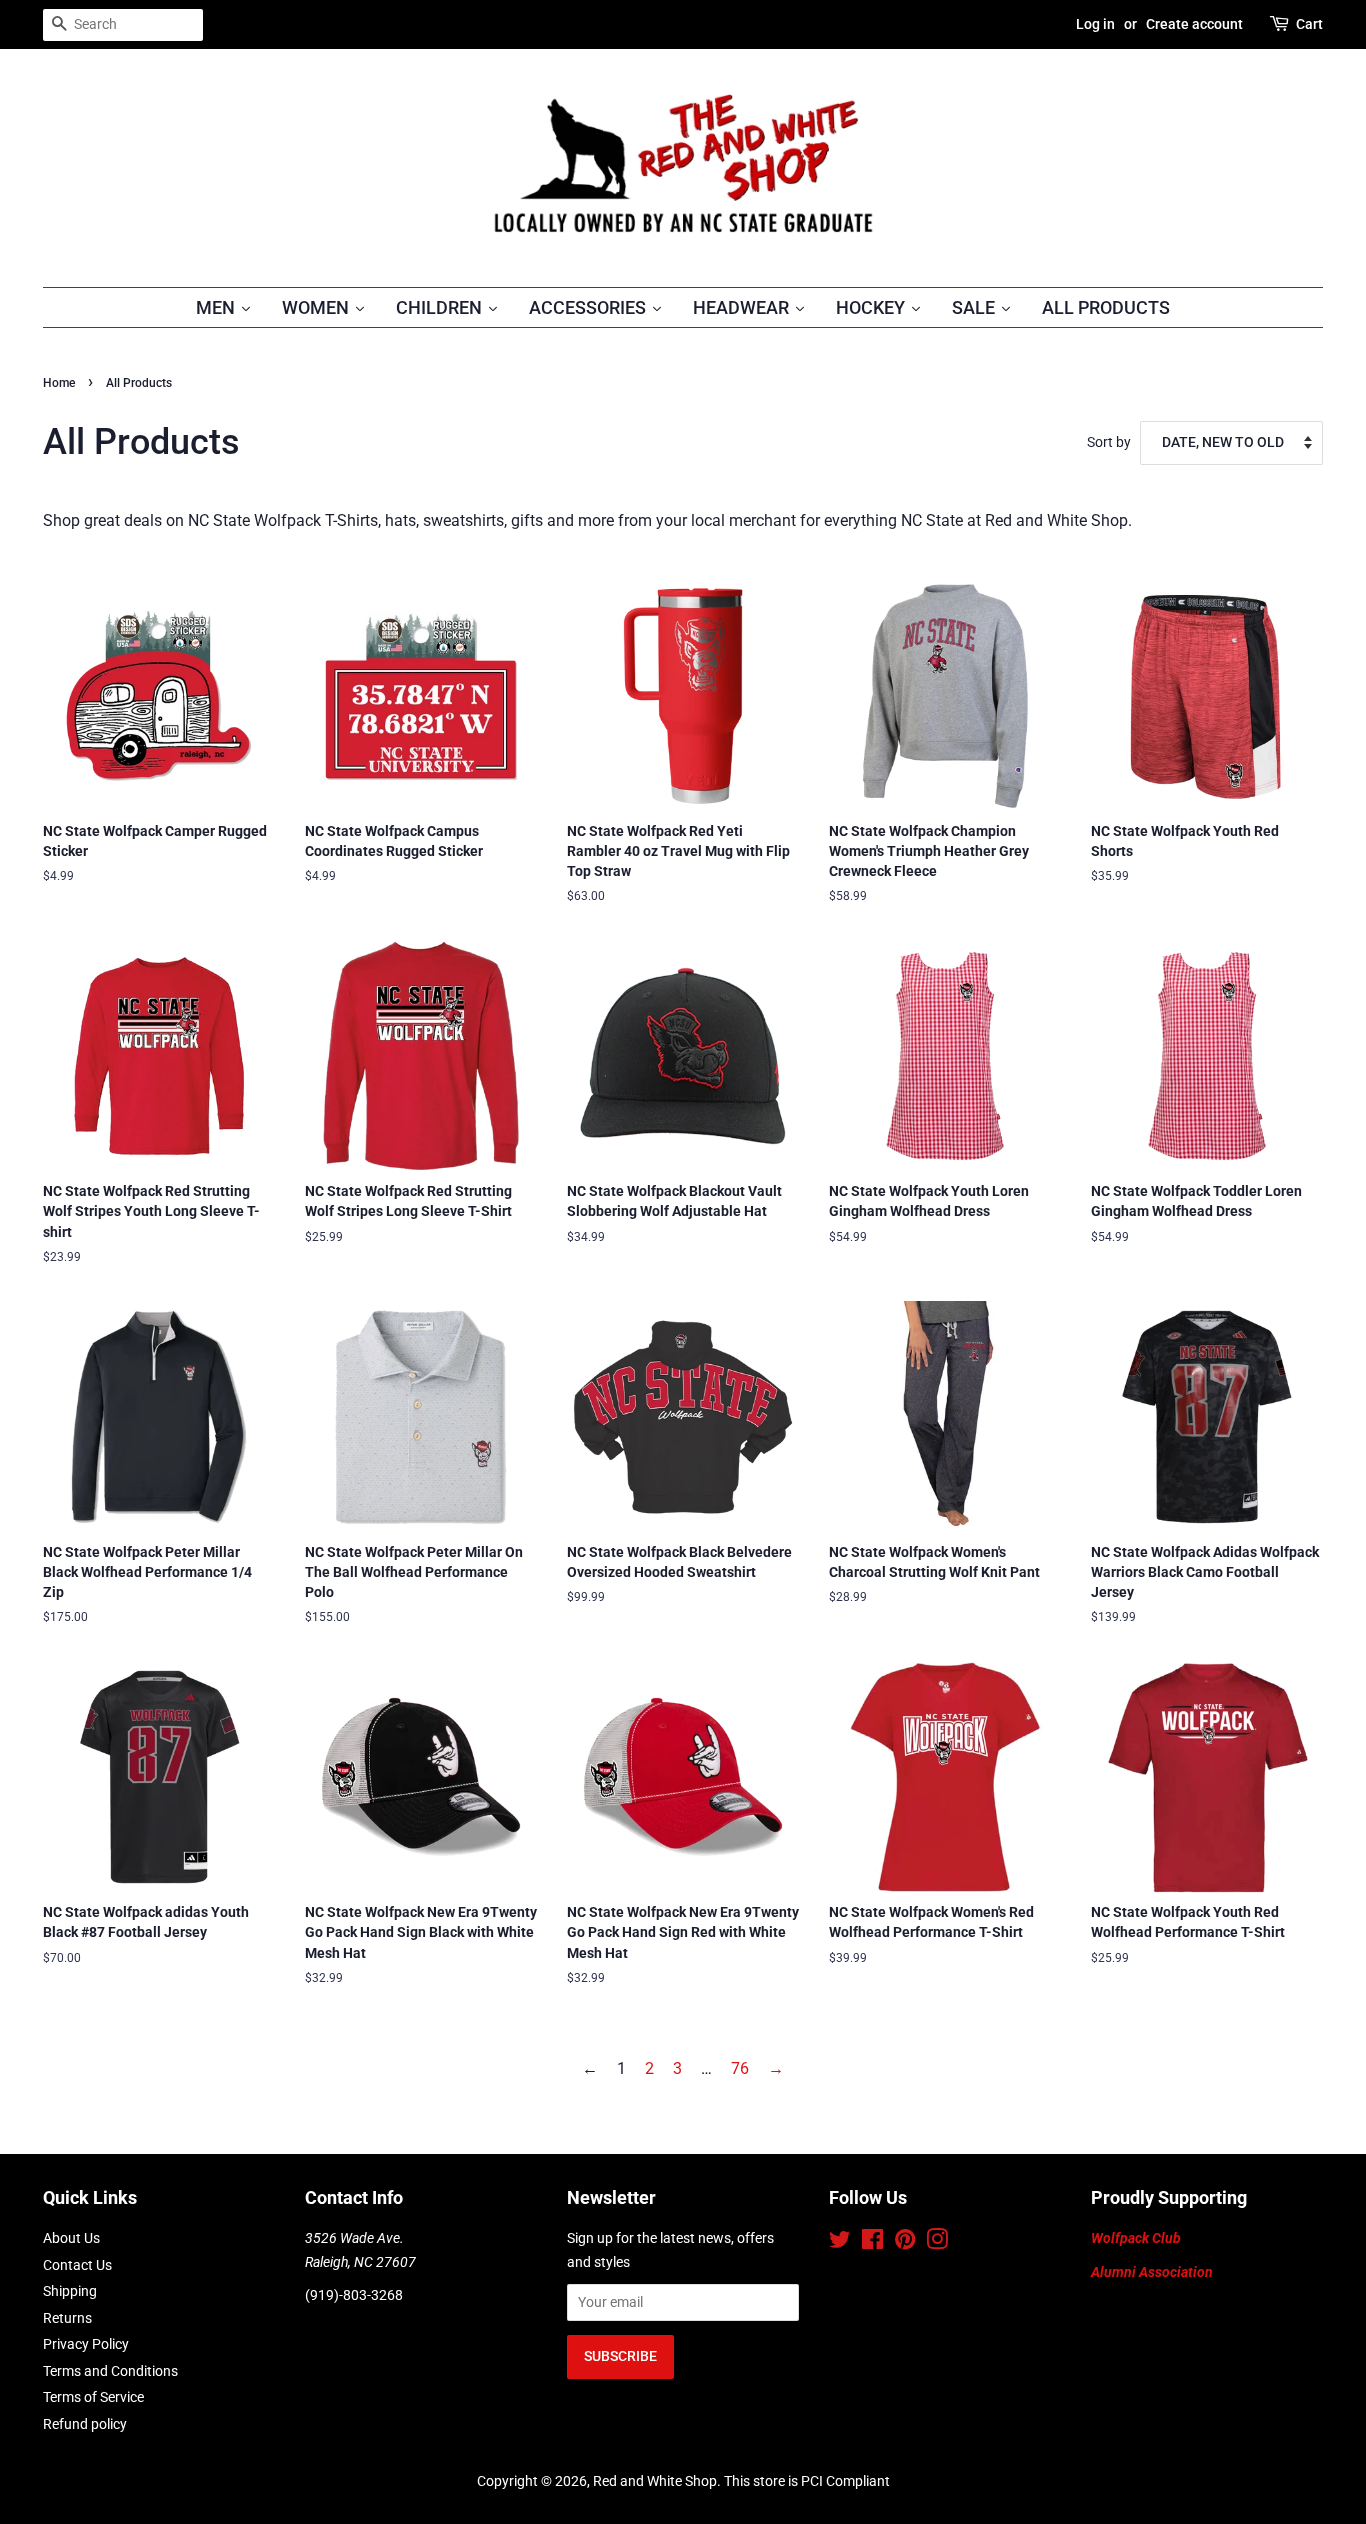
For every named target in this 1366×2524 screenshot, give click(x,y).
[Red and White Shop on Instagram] (937, 2243)
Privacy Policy (86, 2344)
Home (59, 383)
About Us (71, 2238)
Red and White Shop (655, 2481)
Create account (1194, 24)
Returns (67, 2318)
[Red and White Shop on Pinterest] (905, 2243)
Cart (1309, 24)
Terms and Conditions (110, 2371)
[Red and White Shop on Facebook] (872, 2243)
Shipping (70, 2291)
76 (740, 2068)
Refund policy (85, 2424)
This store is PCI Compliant (807, 2481)
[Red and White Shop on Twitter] (840, 2243)
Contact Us (77, 2265)
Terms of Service (93, 2397)
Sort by (1109, 442)
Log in (1095, 24)
